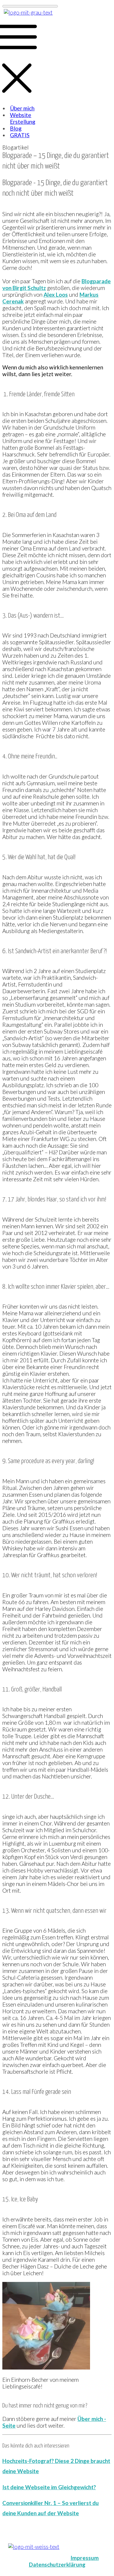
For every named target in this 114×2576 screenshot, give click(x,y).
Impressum (85, 2558)
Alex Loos (56, 295)
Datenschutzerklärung (57, 2564)
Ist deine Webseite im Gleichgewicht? (49, 2487)
